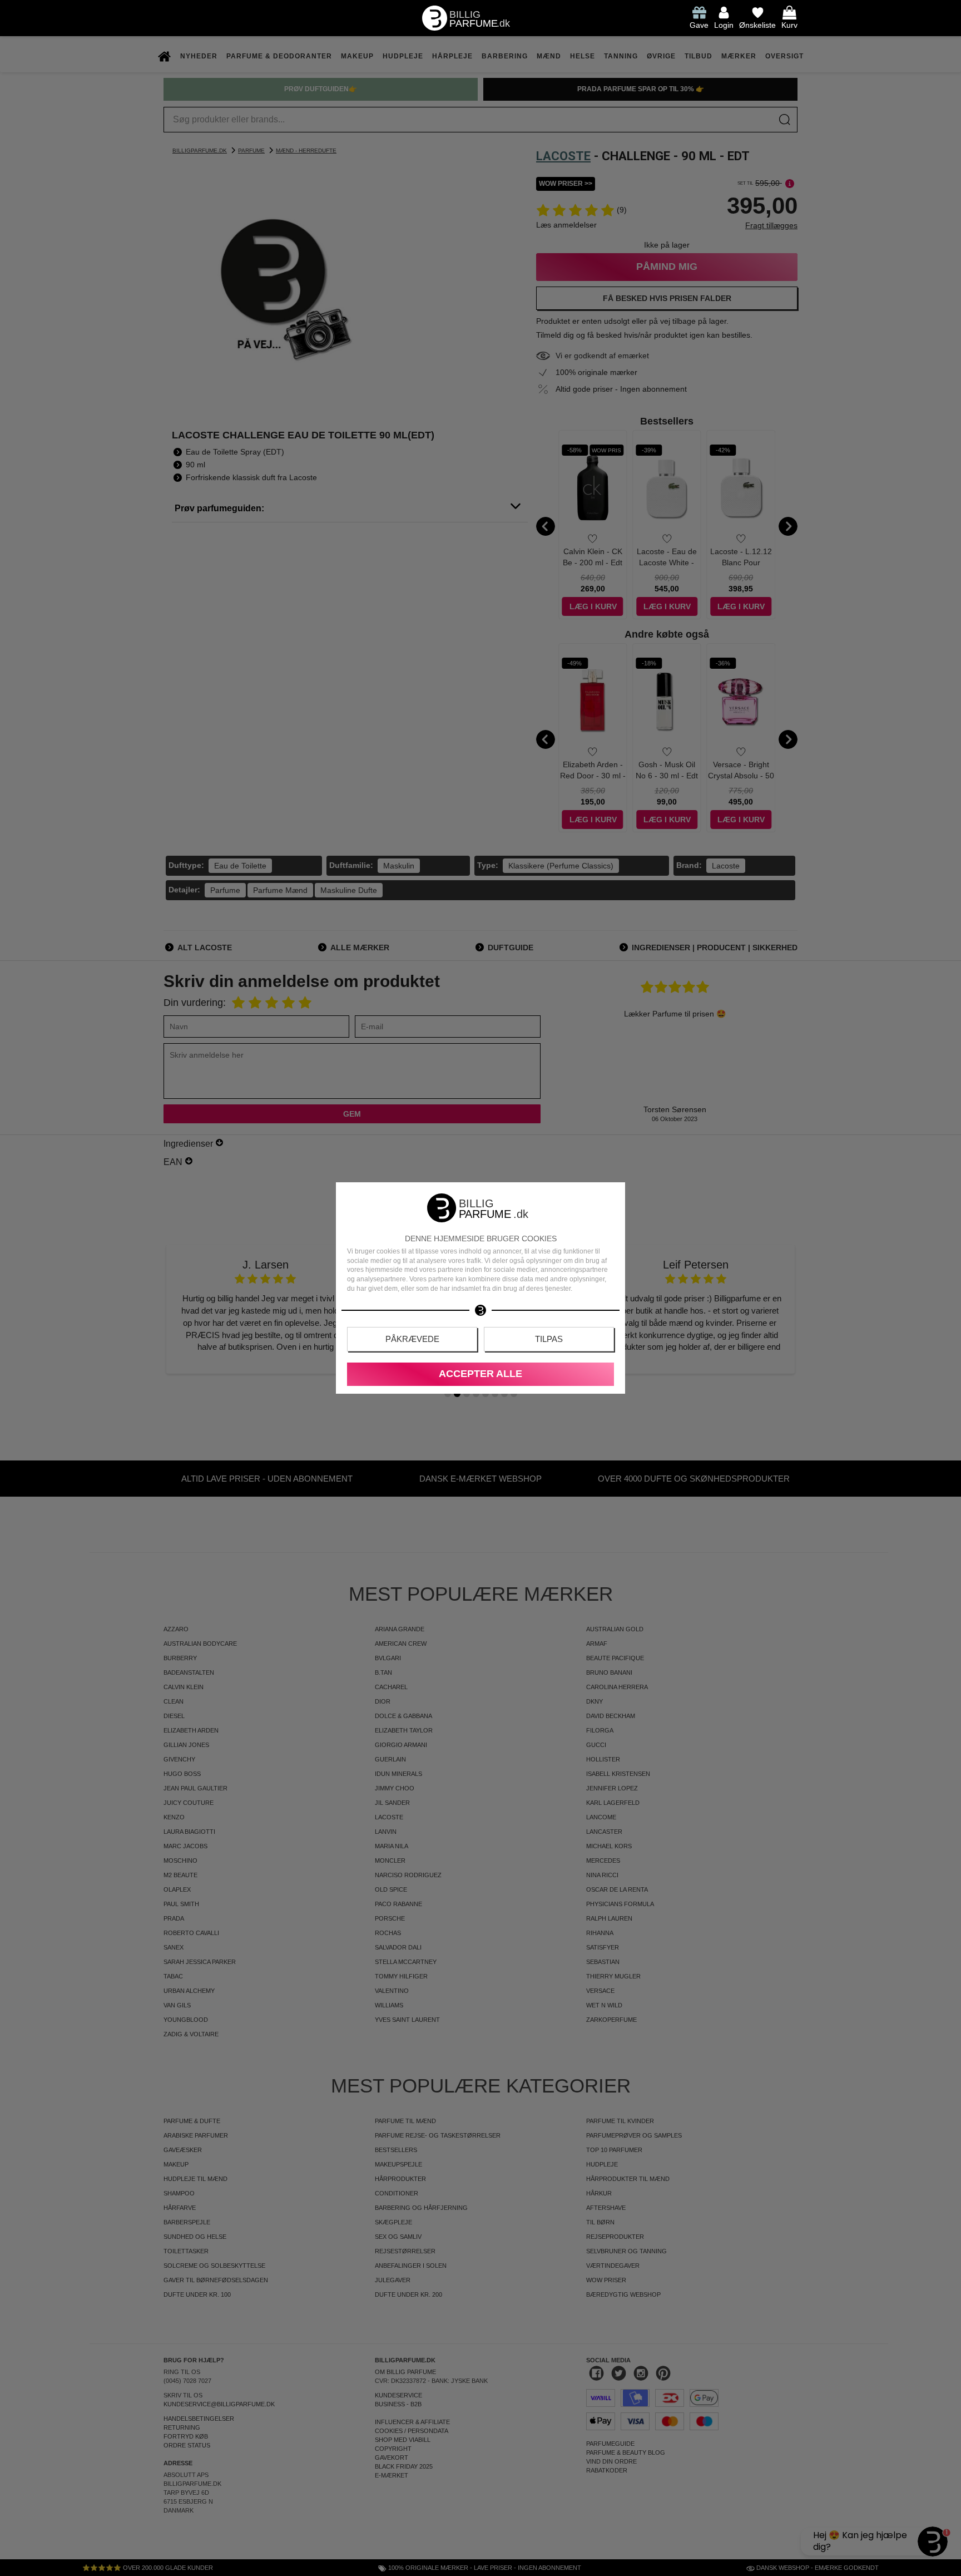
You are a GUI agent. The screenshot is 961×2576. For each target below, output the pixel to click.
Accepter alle (481, 1374)
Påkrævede (412, 1339)
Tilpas (549, 1339)
